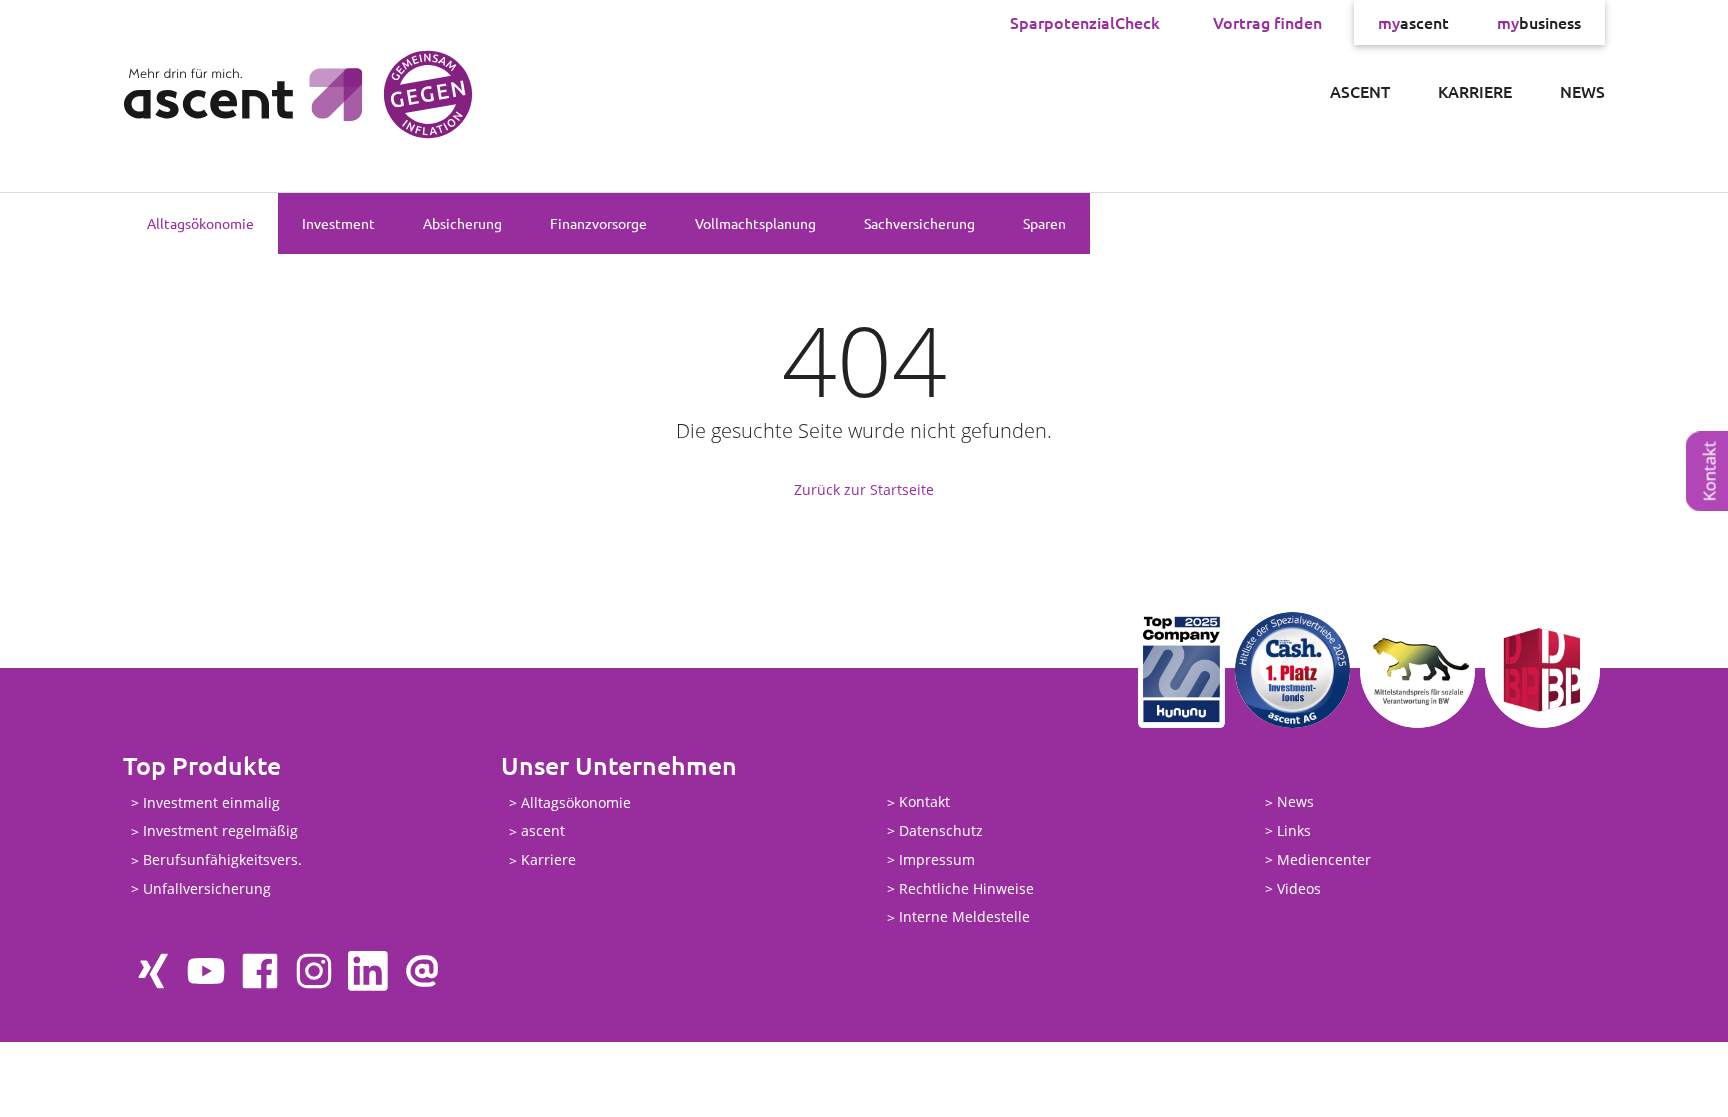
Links (1294, 830)
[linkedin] (368, 971)
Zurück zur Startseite (864, 489)
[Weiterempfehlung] (422, 971)
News (1582, 91)
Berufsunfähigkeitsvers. (222, 860)
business (1539, 22)
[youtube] (206, 971)
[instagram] (314, 971)
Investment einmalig (211, 802)
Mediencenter (1324, 859)
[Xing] (152, 971)
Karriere (1475, 91)
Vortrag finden (1267, 22)
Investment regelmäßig (220, 831)
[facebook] (260, 971)
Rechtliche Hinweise (966, 888)
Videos (1299, 888)
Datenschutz (941, 830)
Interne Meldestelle (964, 917)
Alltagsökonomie (200, 223)
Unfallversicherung (207, 888)
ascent (1413, 22)
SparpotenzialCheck (1085, 22)
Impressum (937, 859)
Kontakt (924, 802)
